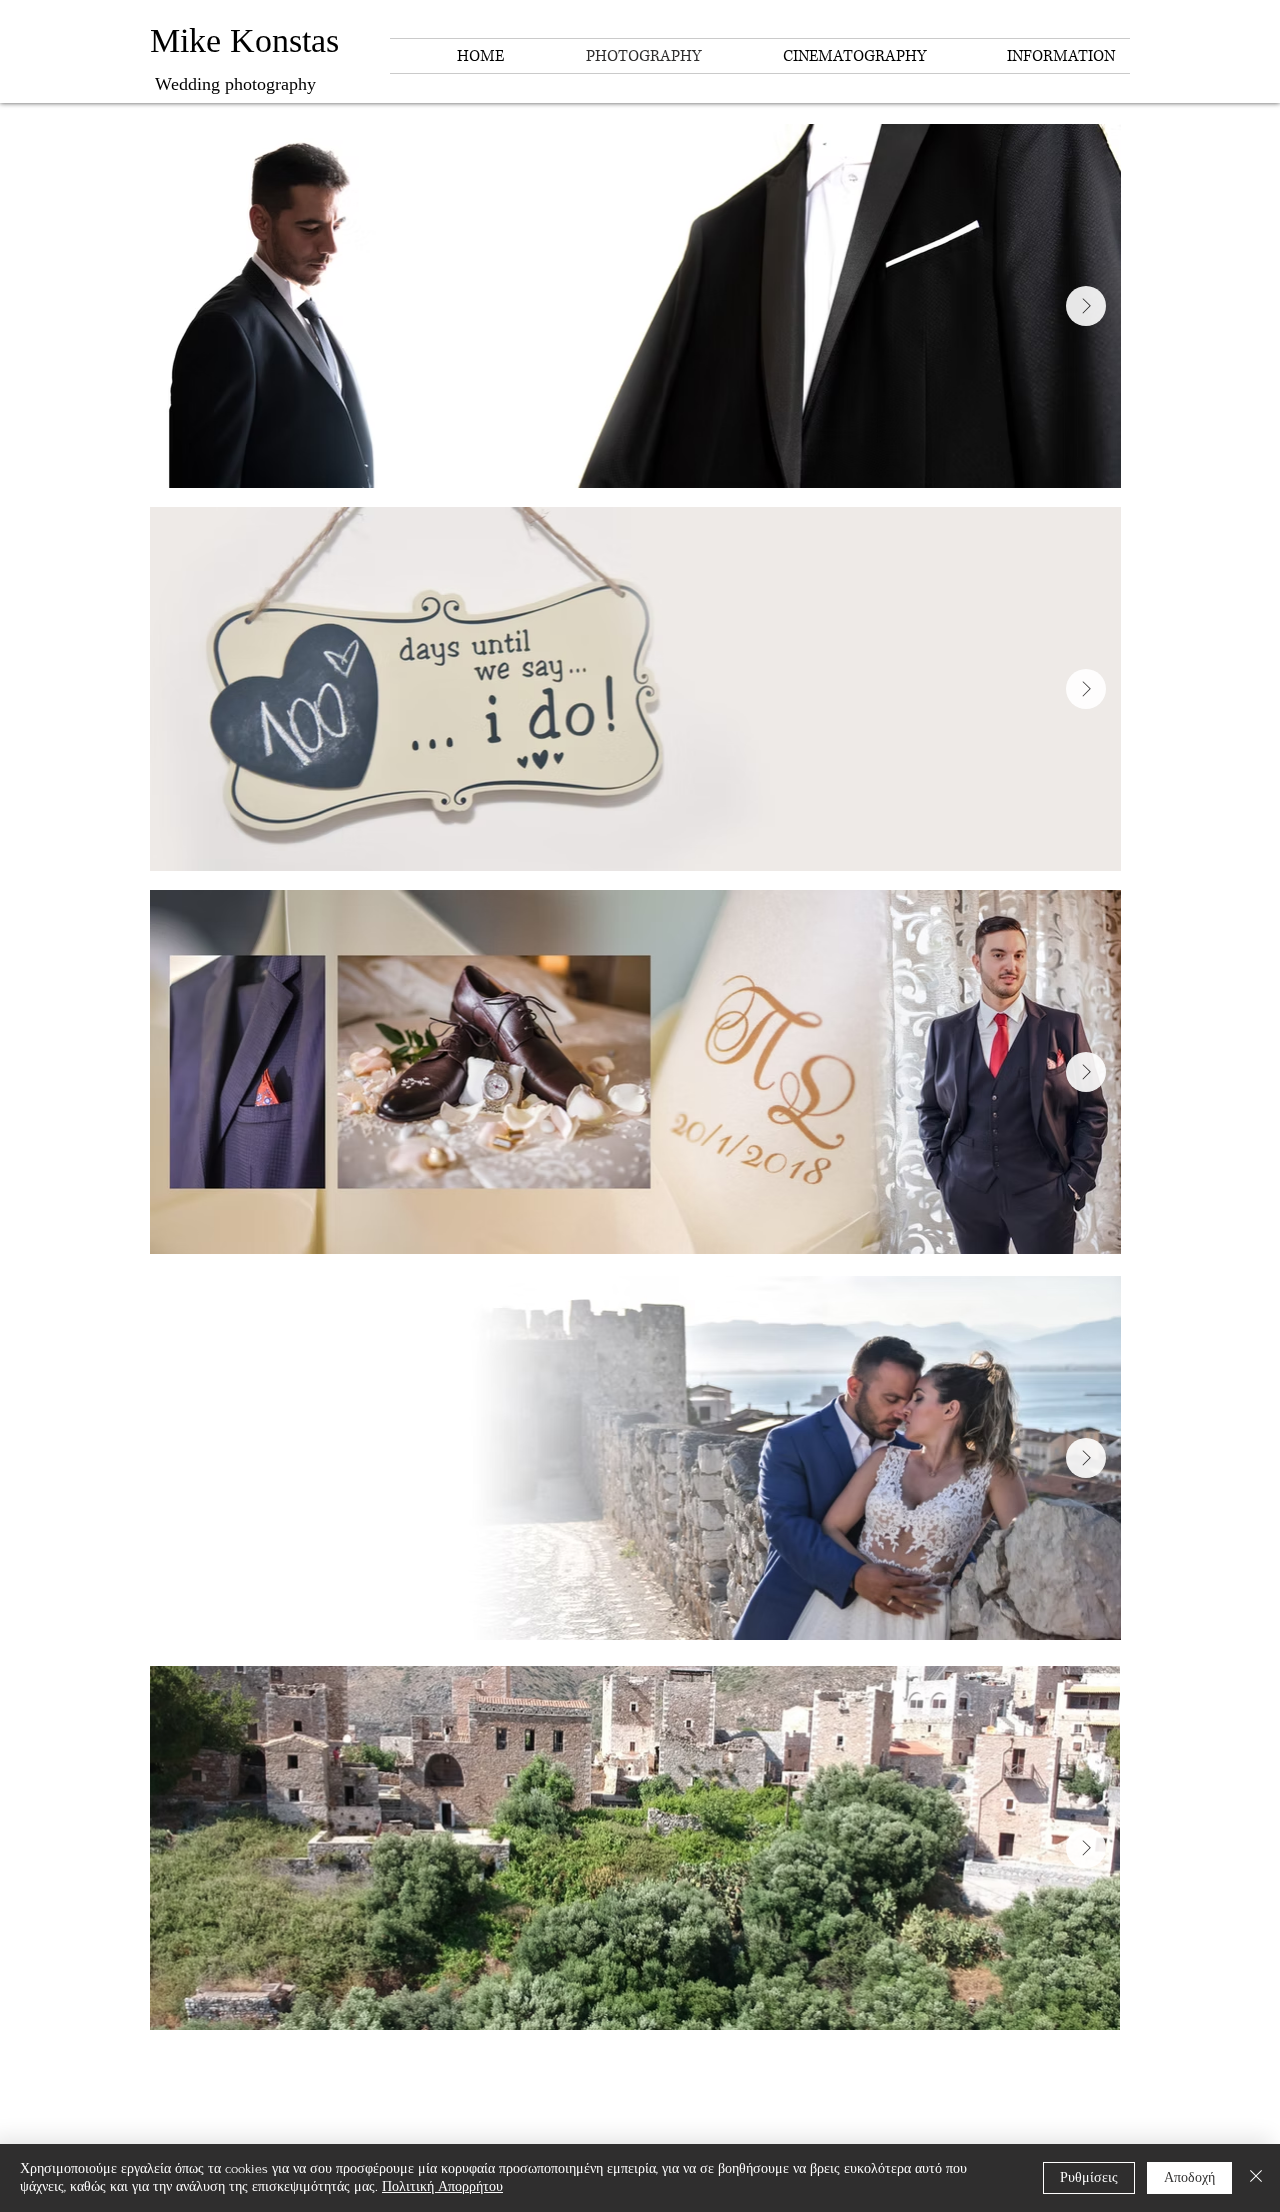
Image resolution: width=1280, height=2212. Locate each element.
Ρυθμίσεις (1089, 2177)
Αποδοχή (1189, 2177)
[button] (1035, 56)
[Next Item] (1086, 306)
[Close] (1256, 2178)
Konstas (284, 40)
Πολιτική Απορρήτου (442, 2186)
